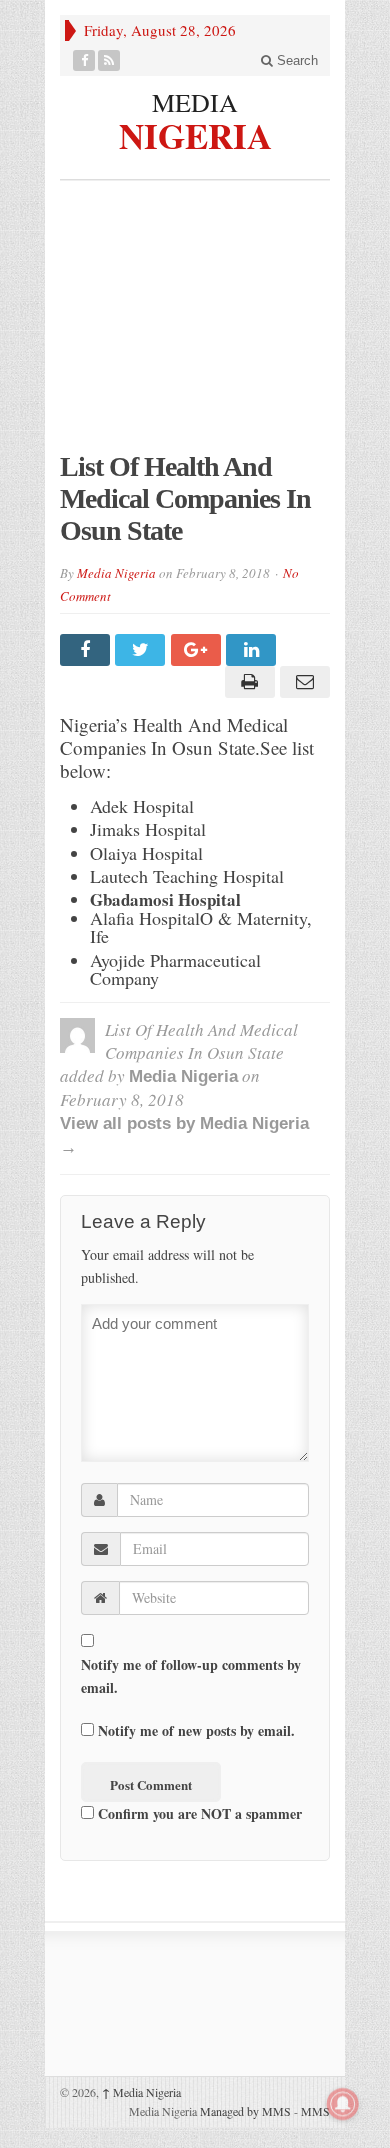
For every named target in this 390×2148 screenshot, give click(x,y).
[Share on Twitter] (142, 650)
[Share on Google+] (198, 650)
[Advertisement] (195, 326)
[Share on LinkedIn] (253, 650)
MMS (315, 2111)
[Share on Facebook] (87, 650)
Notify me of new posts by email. (196, 1730)
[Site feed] (109, 60)
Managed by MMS (245, 2111)
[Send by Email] (302, 682)
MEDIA (195, 102)
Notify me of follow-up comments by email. (191, 1676)
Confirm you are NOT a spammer (198, 1813)
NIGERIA (195, 133)
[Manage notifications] (343, 2104)
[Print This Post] (246, 682)
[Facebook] (84, 60)
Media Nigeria (116, 573)
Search (295, 60)
